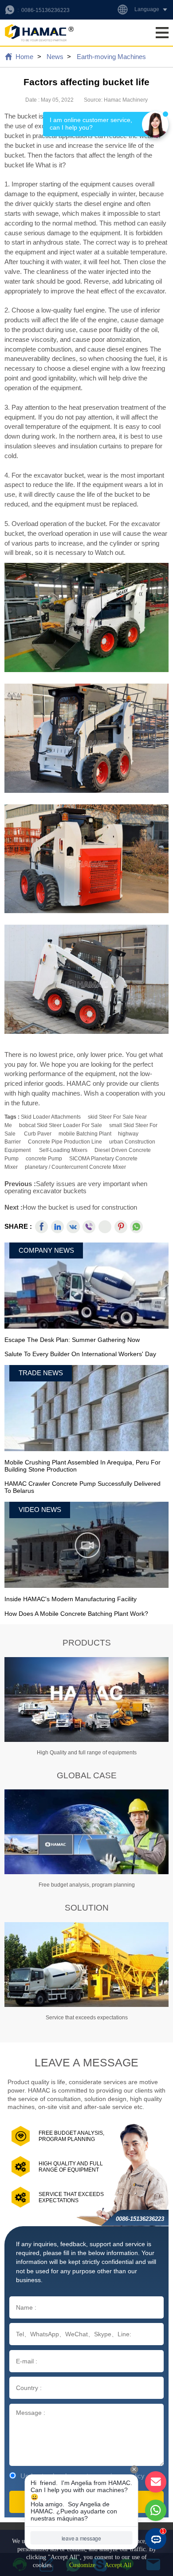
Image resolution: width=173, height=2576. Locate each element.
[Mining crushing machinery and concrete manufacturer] (39, 33)
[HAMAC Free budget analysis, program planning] (86, 1832)
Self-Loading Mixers (63, 1150)
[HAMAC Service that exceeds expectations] (86, 1965)
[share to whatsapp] (136, 1227)
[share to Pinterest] (121, 1227)
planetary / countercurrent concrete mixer (75, 1167)
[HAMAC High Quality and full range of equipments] (86, 1700)
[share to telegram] (105, 1227)
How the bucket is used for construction (80, 1207)
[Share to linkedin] (57, 1227)
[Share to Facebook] (41, 1227)
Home (24, 57)
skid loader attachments (51, 1117)
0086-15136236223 (45, 10)
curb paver (38, 1134)
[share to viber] (89, 1227)
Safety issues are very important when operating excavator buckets (76, 1187)
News (55, 57)
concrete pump (44, 1159)
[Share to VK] (73, 1227)
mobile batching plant (85, 1134)
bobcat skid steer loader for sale (61, 1125)
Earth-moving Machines (111, 57)
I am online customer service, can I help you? (92, 124)
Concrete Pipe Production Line (65, 1142)
